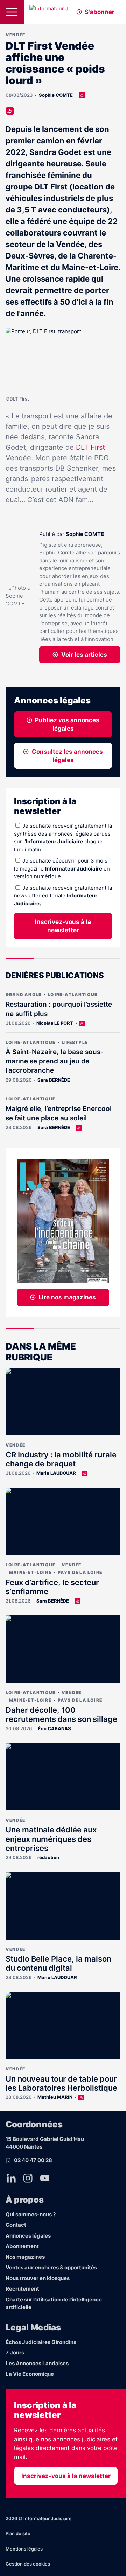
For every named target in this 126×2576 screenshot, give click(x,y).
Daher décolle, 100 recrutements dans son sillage (61, 1715)
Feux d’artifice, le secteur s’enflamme (52, 1587)
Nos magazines (25, 2257)
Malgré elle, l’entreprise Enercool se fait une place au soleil (59, 1113)
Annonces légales (28, 2236)
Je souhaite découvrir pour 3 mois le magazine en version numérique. (62, 868)
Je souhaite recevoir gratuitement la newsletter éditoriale (63, 896)
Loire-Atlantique (72, 995)
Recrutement (22, 2289)
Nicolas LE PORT (55, 1023)
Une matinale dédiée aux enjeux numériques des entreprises (51, 1839)
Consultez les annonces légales (67, 756)
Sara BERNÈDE (54, 1080)
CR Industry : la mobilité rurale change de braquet (61, 1459)
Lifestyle (75, 1042)
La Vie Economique (30, 2374)
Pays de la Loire (80, 1572)
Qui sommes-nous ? (31, 2214)
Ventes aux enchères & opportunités (51, 2267)
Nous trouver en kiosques (38, 2278)
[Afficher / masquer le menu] (12, 12)
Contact (16, 2225)
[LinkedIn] (11, 2178)
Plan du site (18, 2533)
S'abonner (100, 12)
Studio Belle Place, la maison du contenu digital (58, 1963)
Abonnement (22, 2246)
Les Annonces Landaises (37, 2363)
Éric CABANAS (54, 1728)
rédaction (48, 1857)
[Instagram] (28, 2178)
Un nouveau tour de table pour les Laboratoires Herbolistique (61, 2083)
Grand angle (23, 995)
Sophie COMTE (56, 95)
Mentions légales (24, 2549)
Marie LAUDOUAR (56, 1473)
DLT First (90, 447)
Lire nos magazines (67, 1297)
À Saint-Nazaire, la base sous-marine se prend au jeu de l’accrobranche (55, 1061)
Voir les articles (84, 655)
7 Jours (15, 2353)
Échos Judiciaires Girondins (41, 2342)
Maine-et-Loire (30, 1572)
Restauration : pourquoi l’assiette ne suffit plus (59, 1009)
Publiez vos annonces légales (67, 724)
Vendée (15, 35)
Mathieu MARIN (55, 2097)
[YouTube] (45, 2178)
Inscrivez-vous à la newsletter (63, 926)
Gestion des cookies (28, 2564)
